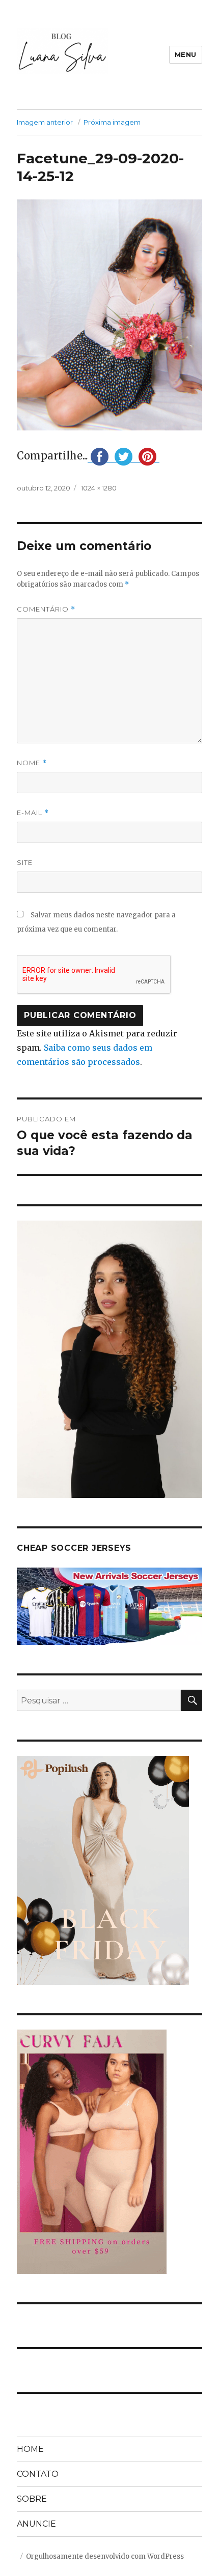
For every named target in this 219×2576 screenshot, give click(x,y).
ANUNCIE (36, 2524)
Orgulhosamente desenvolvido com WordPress (105, 2556)
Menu (186, 54)
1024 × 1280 (99, 488)
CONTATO (38, 2474)
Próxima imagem (112, 122)
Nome (32, 763)
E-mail (33, 813)
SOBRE (32, 2499)
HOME (30, 2449)
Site (25, 862)
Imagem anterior (45, 122)
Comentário (46, 609)
